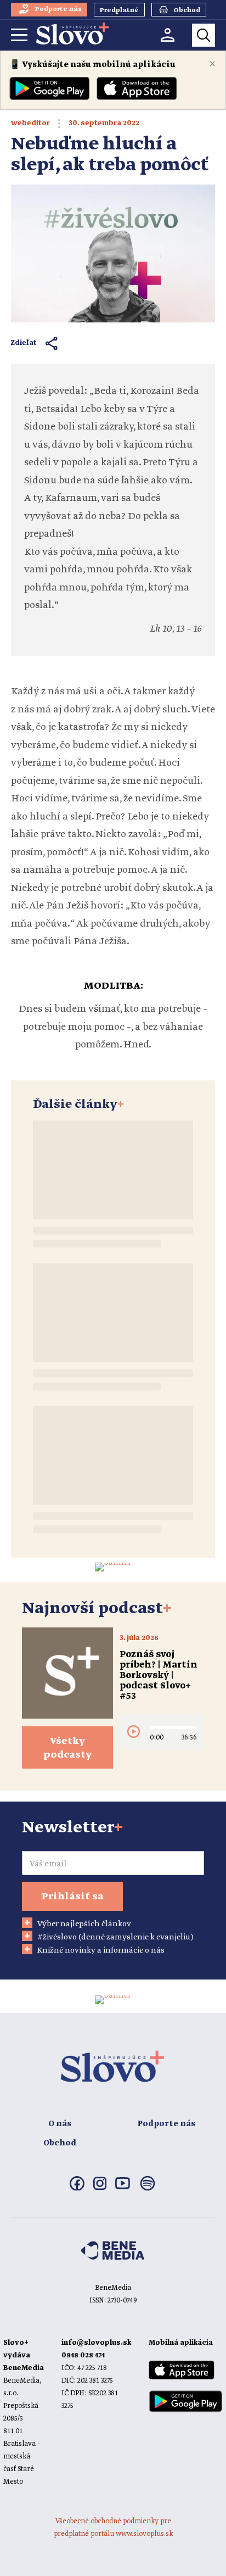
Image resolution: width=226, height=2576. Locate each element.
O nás (60, 2124)
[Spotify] (148, 2190)
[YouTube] (123, 2187)
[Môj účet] (168, 35)
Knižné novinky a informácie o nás (101, 1950)
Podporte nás (166, 2124)
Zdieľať (24, 343)
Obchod (60, 2143)
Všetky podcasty (67, 1748)
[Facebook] (77, 2188)
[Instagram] (100, 2188)
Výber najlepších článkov (84, 1924)
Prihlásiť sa (72, 1897)
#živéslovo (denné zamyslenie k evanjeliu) (115, 1937)
